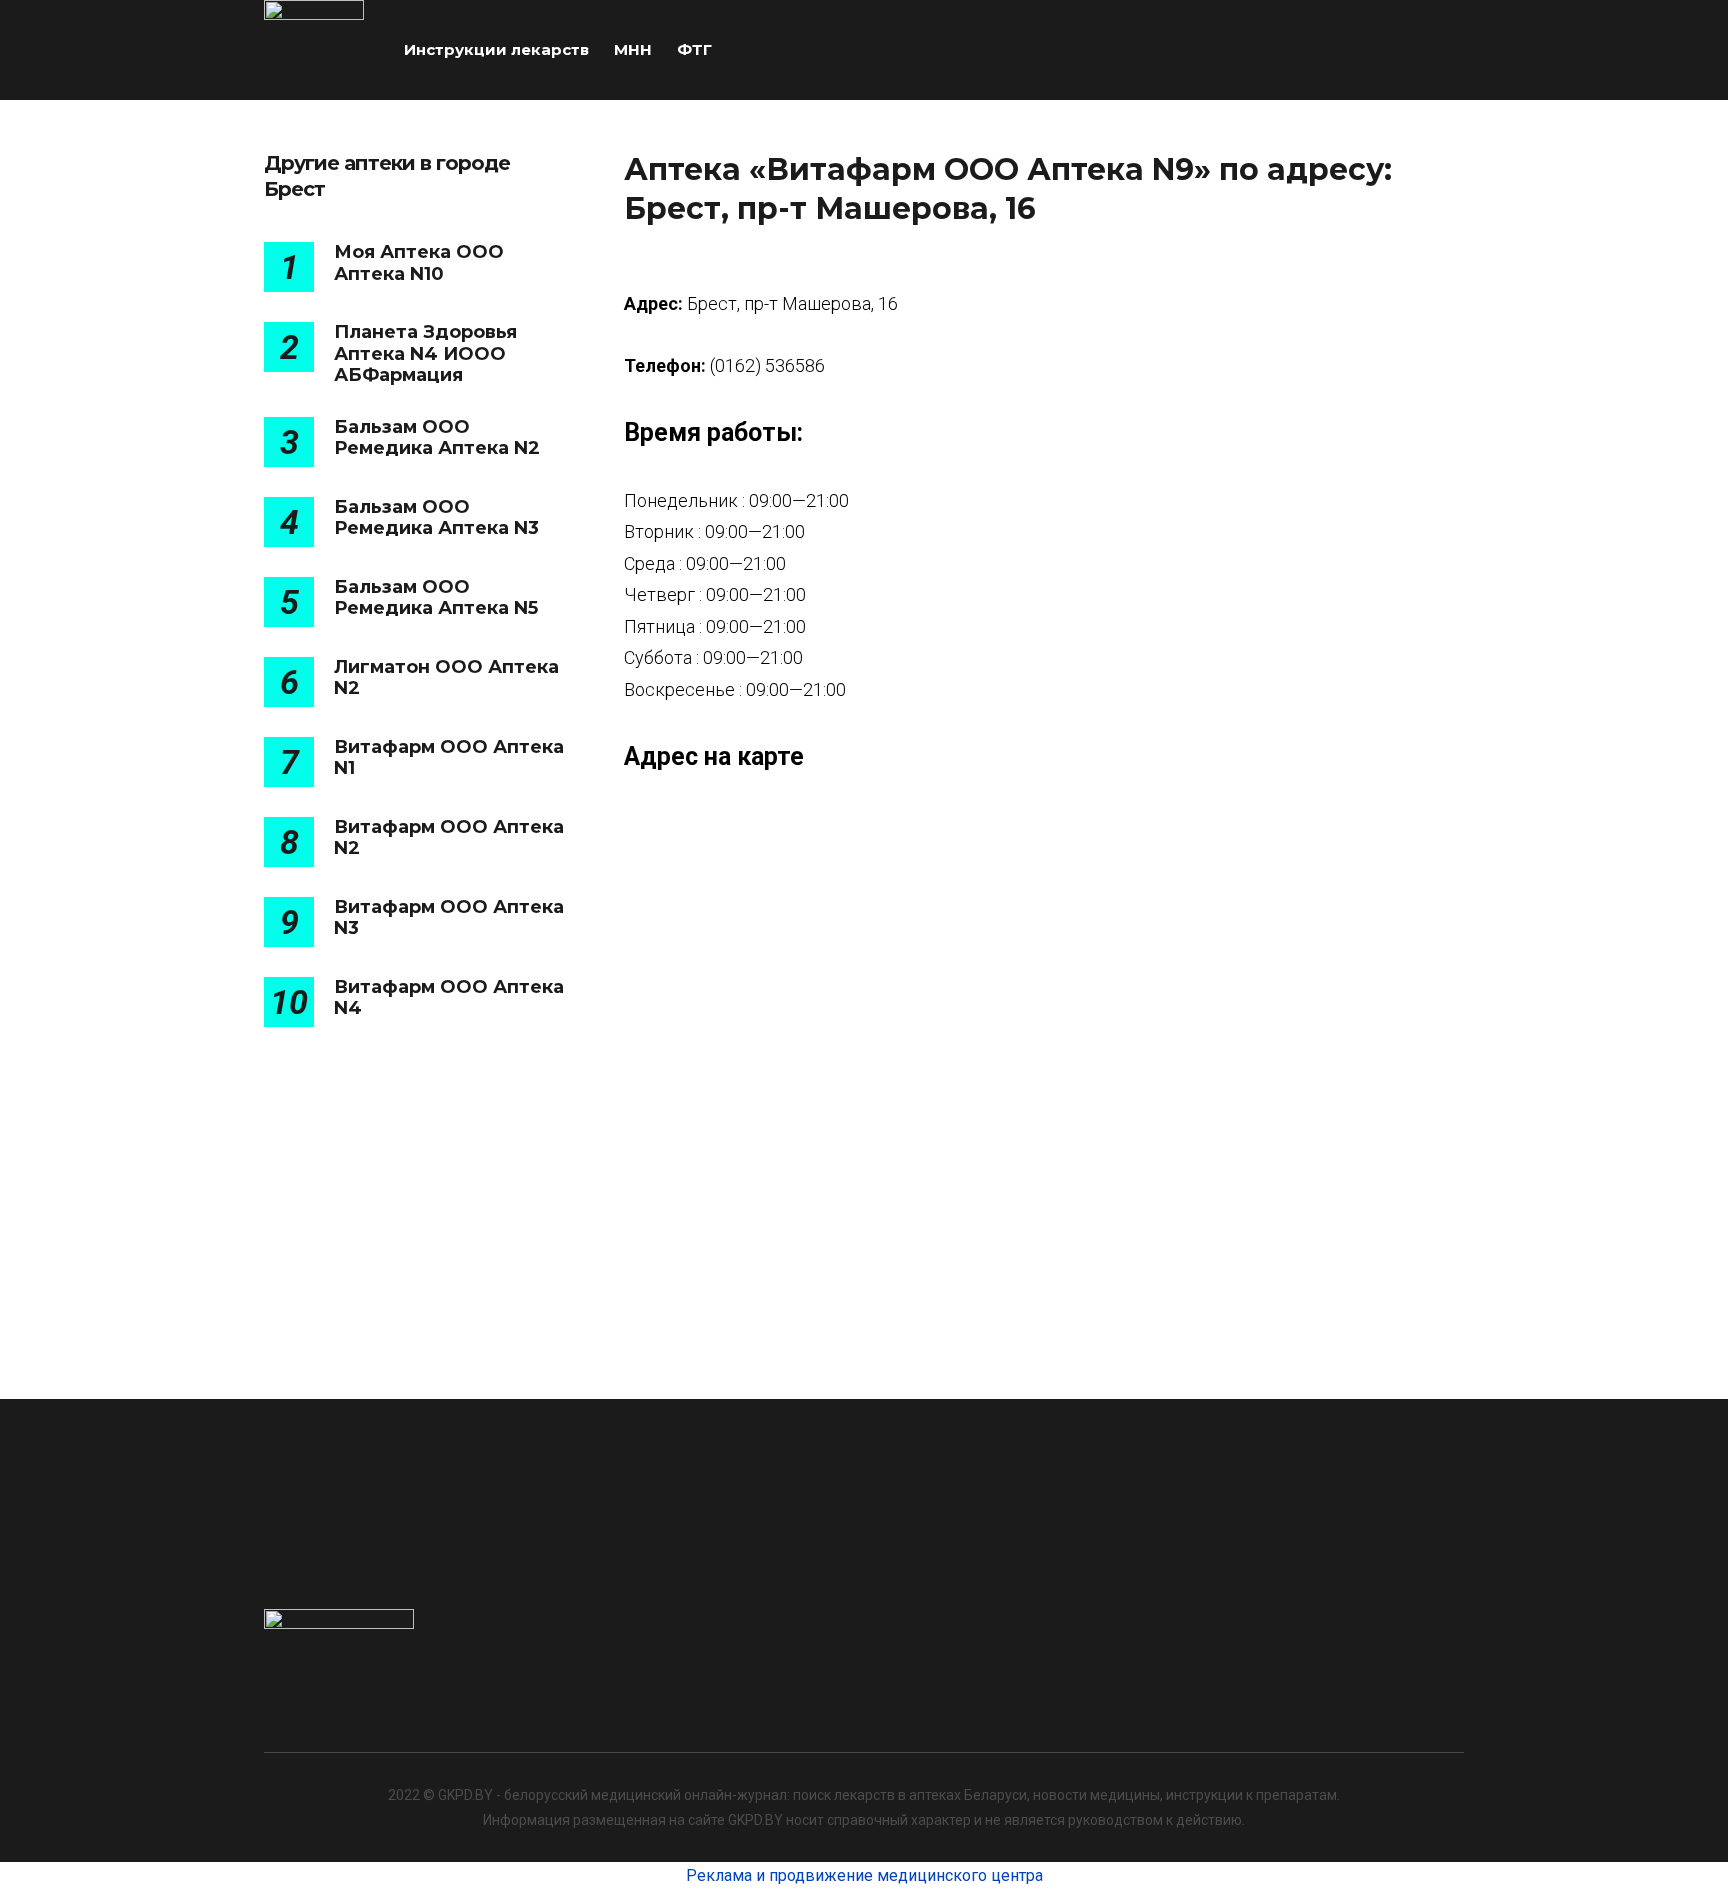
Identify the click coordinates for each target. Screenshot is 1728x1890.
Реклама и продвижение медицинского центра (864, 1875)
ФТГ (694, 49)
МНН (633, 49)
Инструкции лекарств (496, 49)
